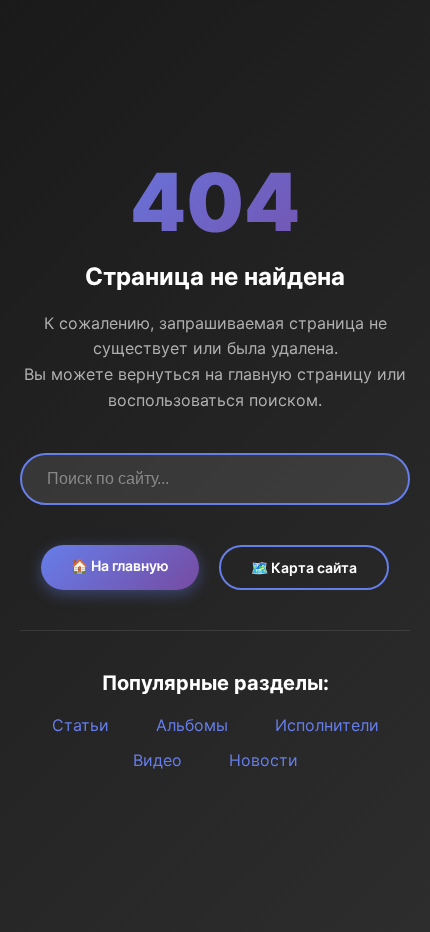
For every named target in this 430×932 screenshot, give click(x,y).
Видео (157, 760)
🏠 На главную (120, 565)
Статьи (80, 725)
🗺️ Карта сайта (304, 567)
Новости (263, 760)
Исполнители (327, 725)
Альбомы (192, 725)
